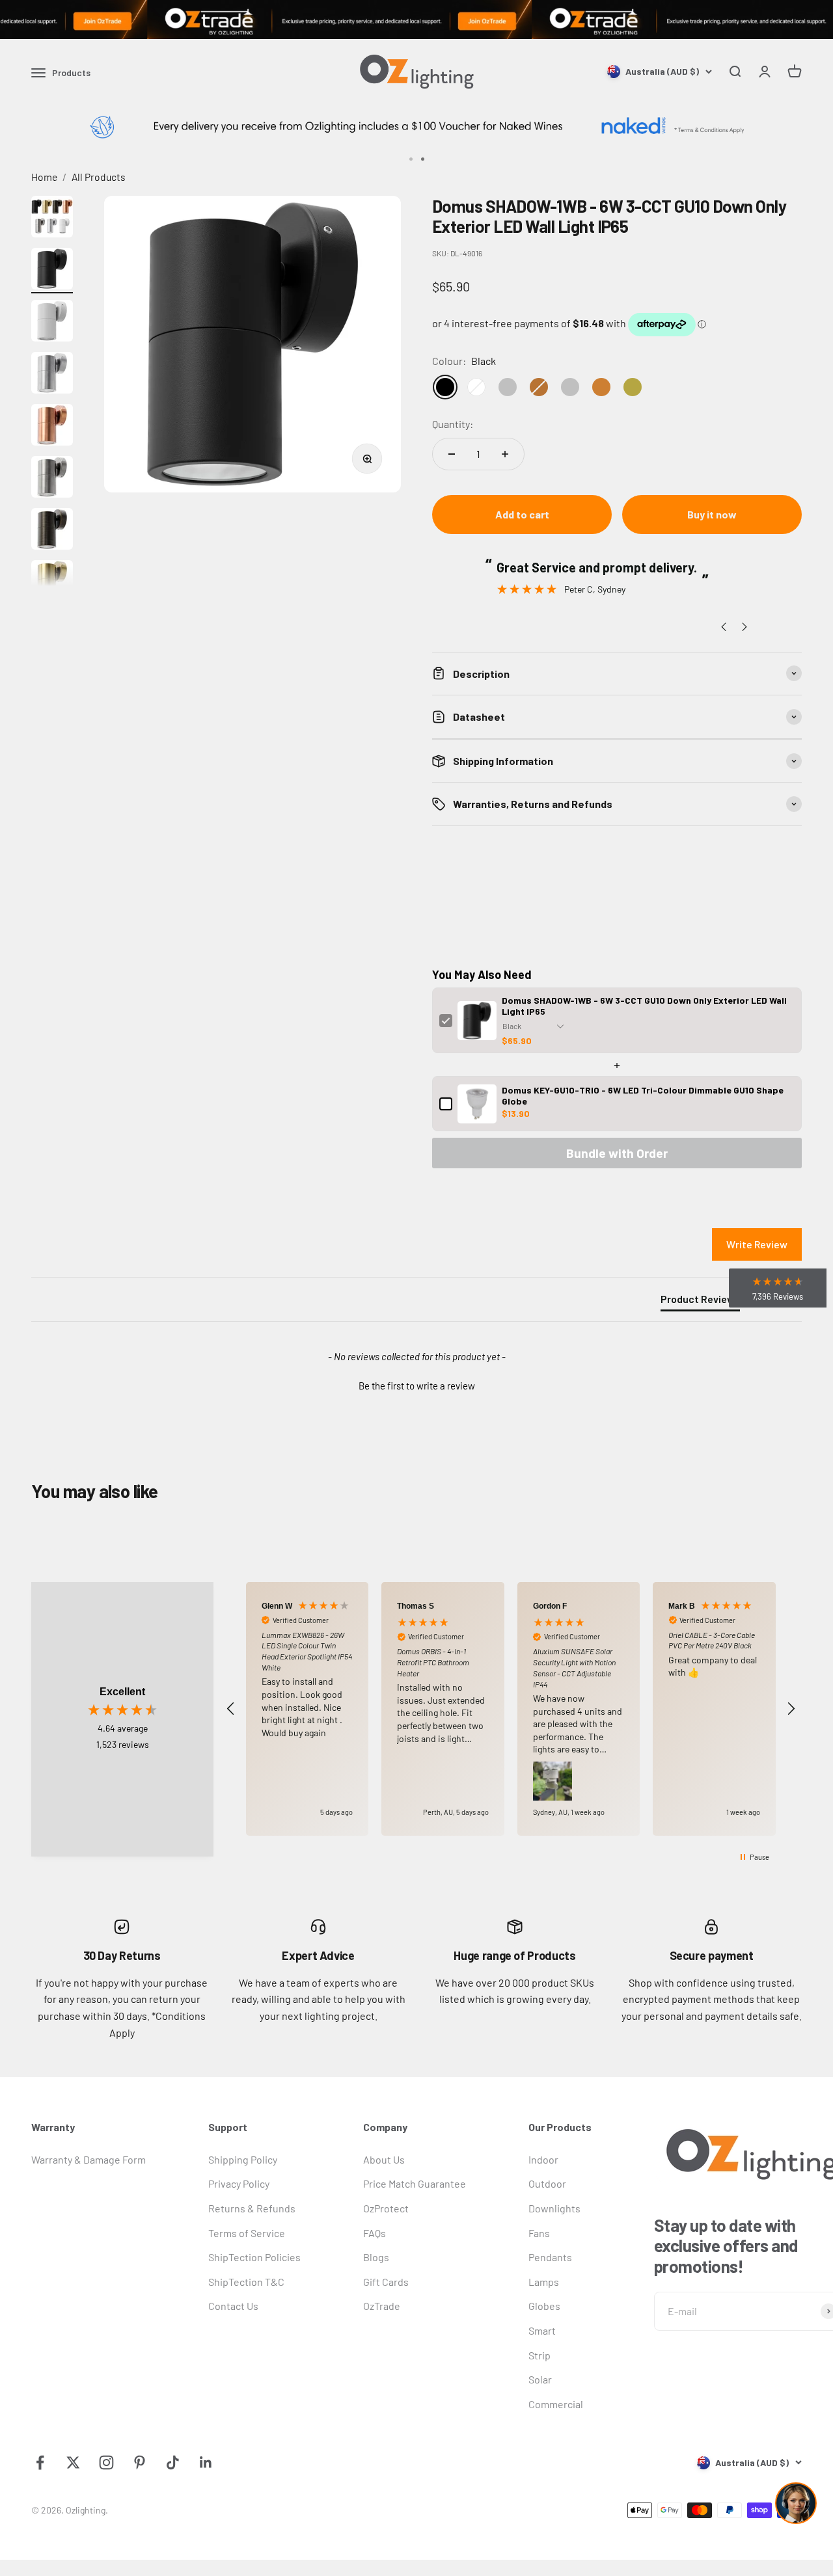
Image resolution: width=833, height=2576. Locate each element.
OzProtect (386, 2208)
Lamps (544, 2282)
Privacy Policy (239, 2183)
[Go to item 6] (52, 479)
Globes (544, 2306)
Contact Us (233, 2306)
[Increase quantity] (505, 454)
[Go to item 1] (52, 219)
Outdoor (547, 2183)
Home (44, 177)
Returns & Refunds (252, 2208)
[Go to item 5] (52, 427)
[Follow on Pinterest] (140, 2462)
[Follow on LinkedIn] (206, 2462)
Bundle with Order (617, 1153)
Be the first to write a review (417, 1386)
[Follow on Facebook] (40, 2462)
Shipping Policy (243, 2159)
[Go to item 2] (52, 271)
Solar (540, 2379)
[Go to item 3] (52, 323)
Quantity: (453, 424)
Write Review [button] (757, 1244)
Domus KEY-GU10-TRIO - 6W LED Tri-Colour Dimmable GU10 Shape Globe (643, 1095)
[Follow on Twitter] (73, 2462)
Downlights (554, 2208)
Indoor (543, 2159)
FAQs (375, 2233)
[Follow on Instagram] (106, 2462)
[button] (416, 1384)
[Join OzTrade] (416, 20)
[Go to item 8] (52, 583)
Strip (539, 2355)
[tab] (700, 1302)
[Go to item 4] (52, 375)
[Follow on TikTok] (173, 2462)
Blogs (376, 2257)
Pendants (550, 2257)
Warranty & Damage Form (89, 2159)
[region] (511, 1709)
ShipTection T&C (246, 2282)
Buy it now (712, 514)
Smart (542, 2330)
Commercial (556, 2404)
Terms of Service (247, 2233)
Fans (539, 2233)
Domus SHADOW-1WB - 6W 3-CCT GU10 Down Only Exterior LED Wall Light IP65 (644, 1006)
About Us (384, 2159)
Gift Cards (386, 2282)
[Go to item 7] (52, 531)
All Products (99, 177)
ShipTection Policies (254, 2257)
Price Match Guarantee (415, 2183)
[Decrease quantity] (452, 454)
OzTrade (382, 2306)
